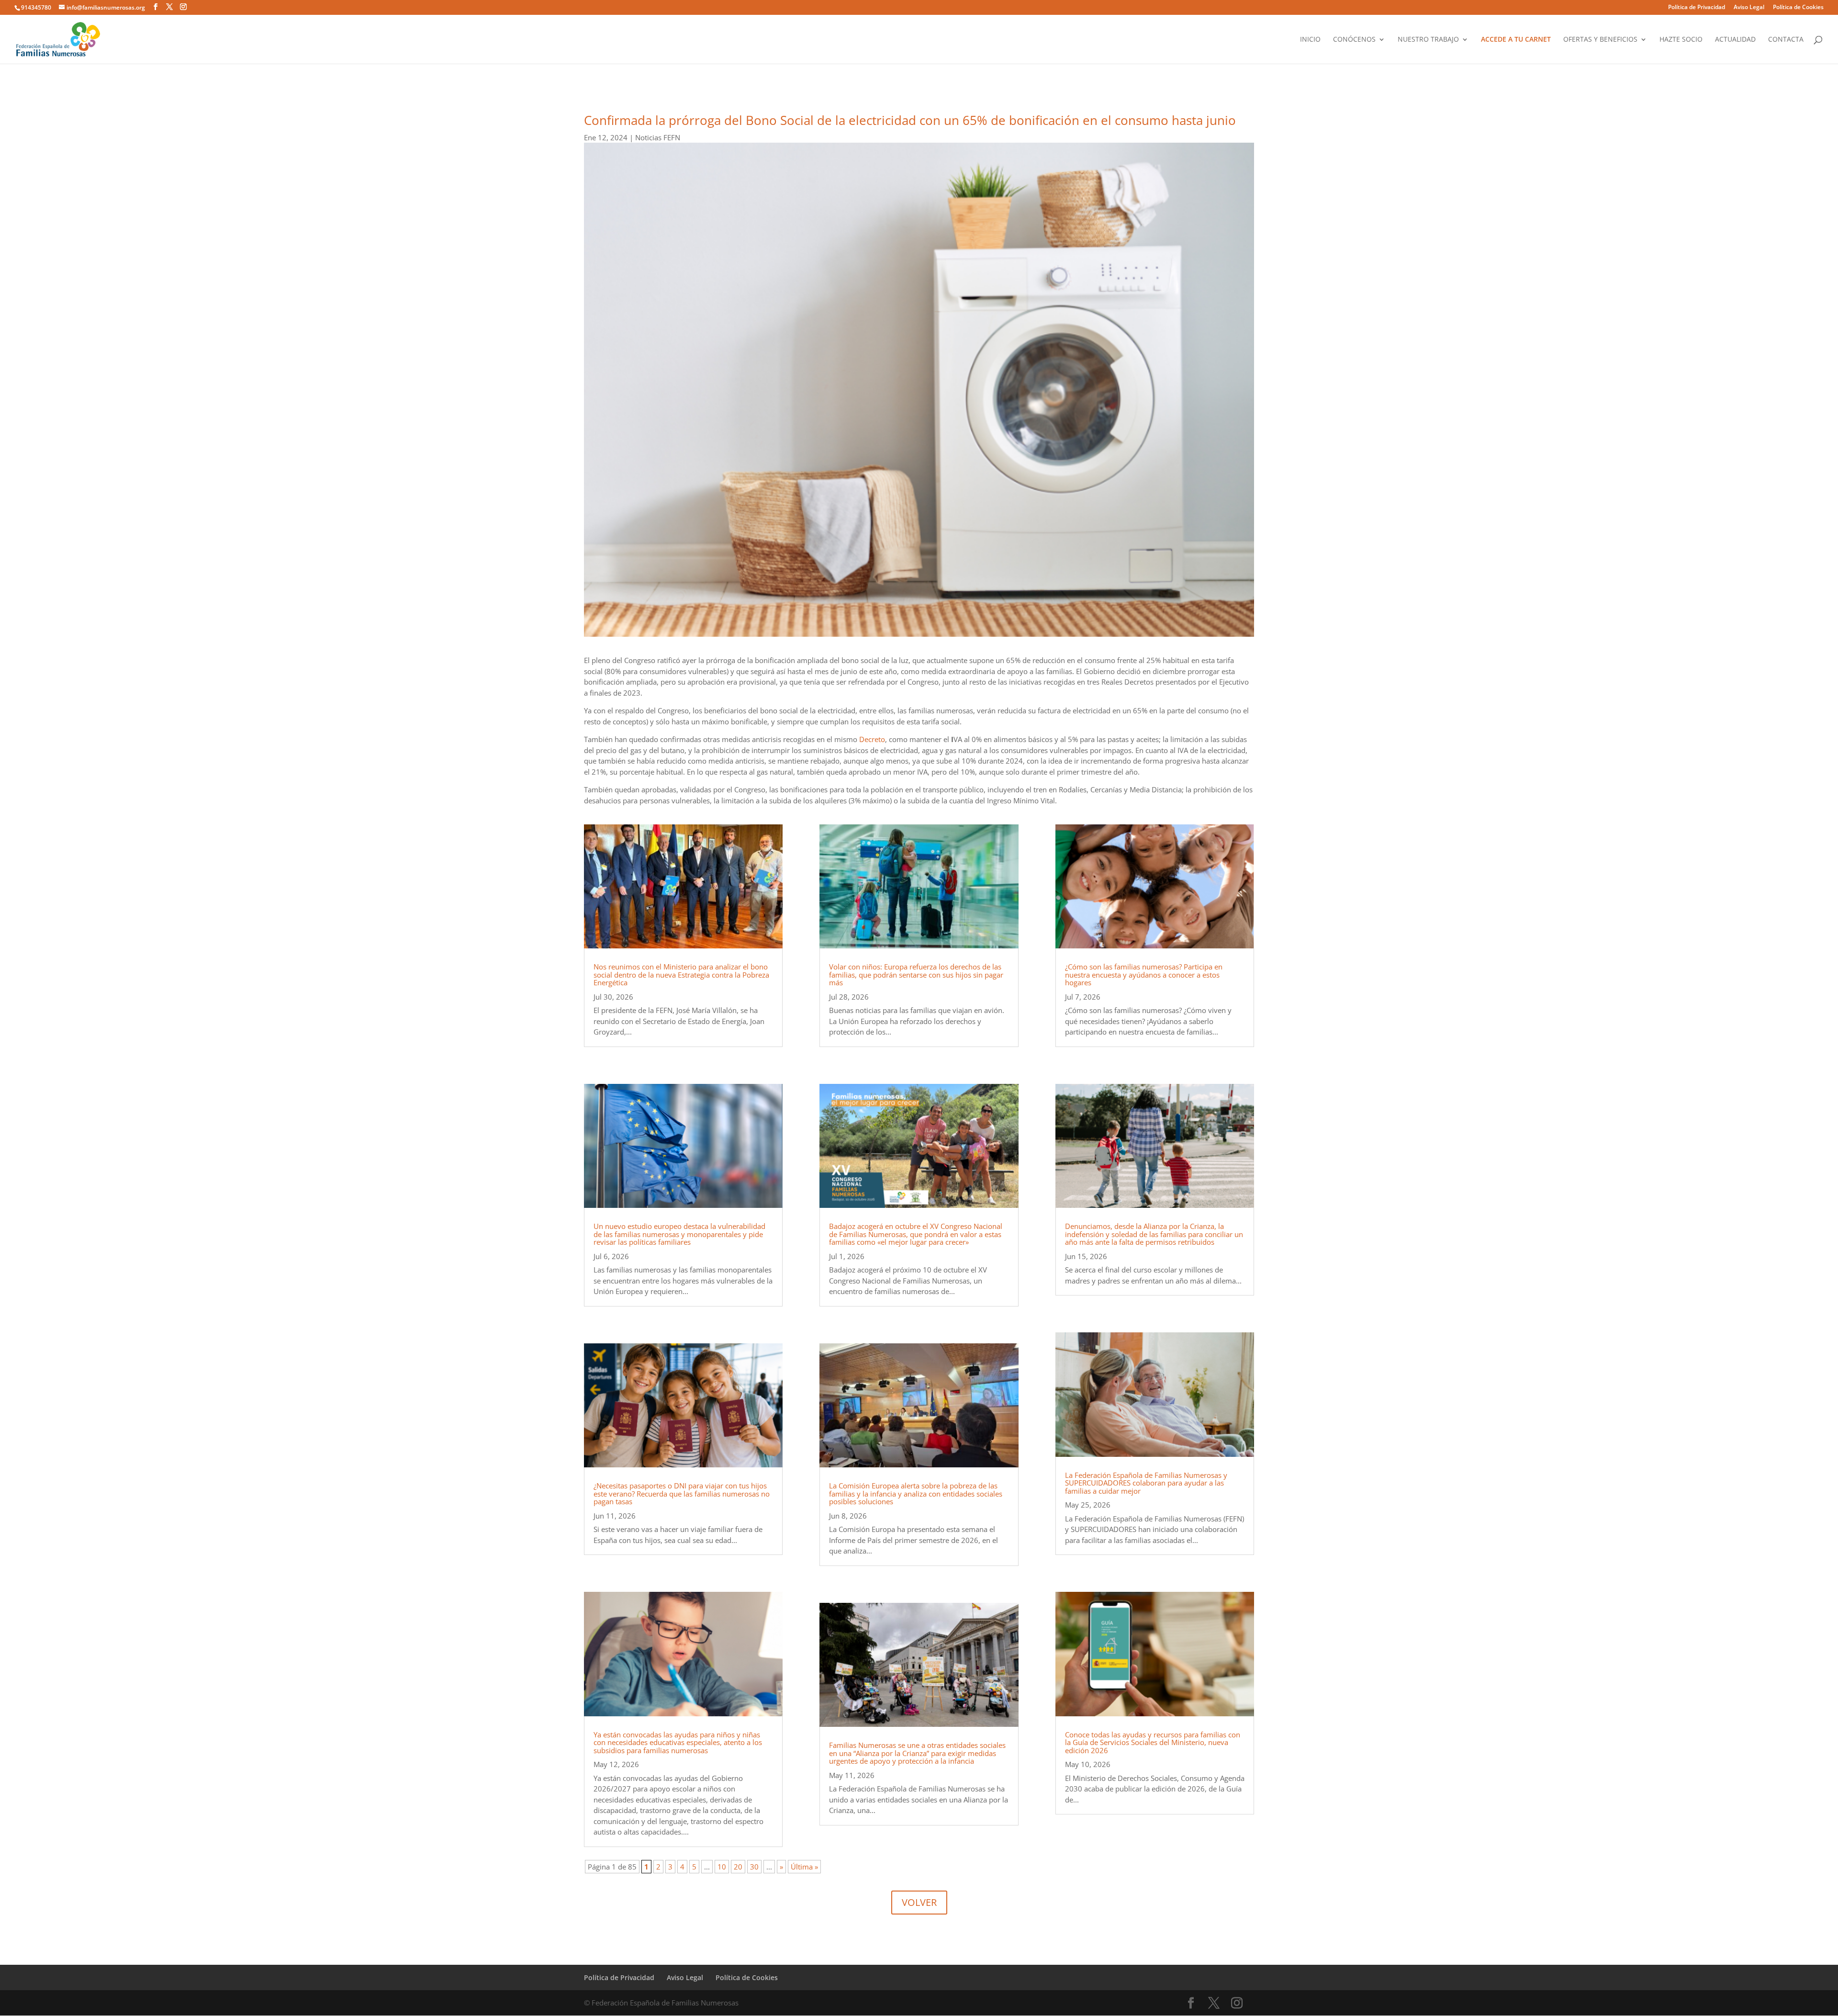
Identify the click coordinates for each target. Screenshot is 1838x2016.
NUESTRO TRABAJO (1428, 40)
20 (738, 1867)
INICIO (1310, 40)
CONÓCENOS (1354, 40)
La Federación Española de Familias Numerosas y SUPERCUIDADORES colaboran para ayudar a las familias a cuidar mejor (1146, 1483)
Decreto (872, 739)
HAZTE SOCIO (1681, 40)
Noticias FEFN (658, 137)
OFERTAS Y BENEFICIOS (1600, 40)
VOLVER (919, 1902)
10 (722, 1867)
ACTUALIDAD (1735, 40)
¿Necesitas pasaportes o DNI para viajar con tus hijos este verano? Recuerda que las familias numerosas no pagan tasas (682, 1493)
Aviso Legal (1749, 8)
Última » (804, 1867)
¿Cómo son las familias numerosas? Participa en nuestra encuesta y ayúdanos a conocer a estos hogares (1144, 974)
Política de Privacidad (1697, 8)
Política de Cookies (1798, 8)
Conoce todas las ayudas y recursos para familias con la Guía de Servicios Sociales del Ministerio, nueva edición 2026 (1153, 1742)
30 (754, 1867)
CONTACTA (1786, 40)
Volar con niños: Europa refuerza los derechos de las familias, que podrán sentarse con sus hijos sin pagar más (916, 974)
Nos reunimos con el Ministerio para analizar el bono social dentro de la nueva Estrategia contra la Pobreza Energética (681, 974)
